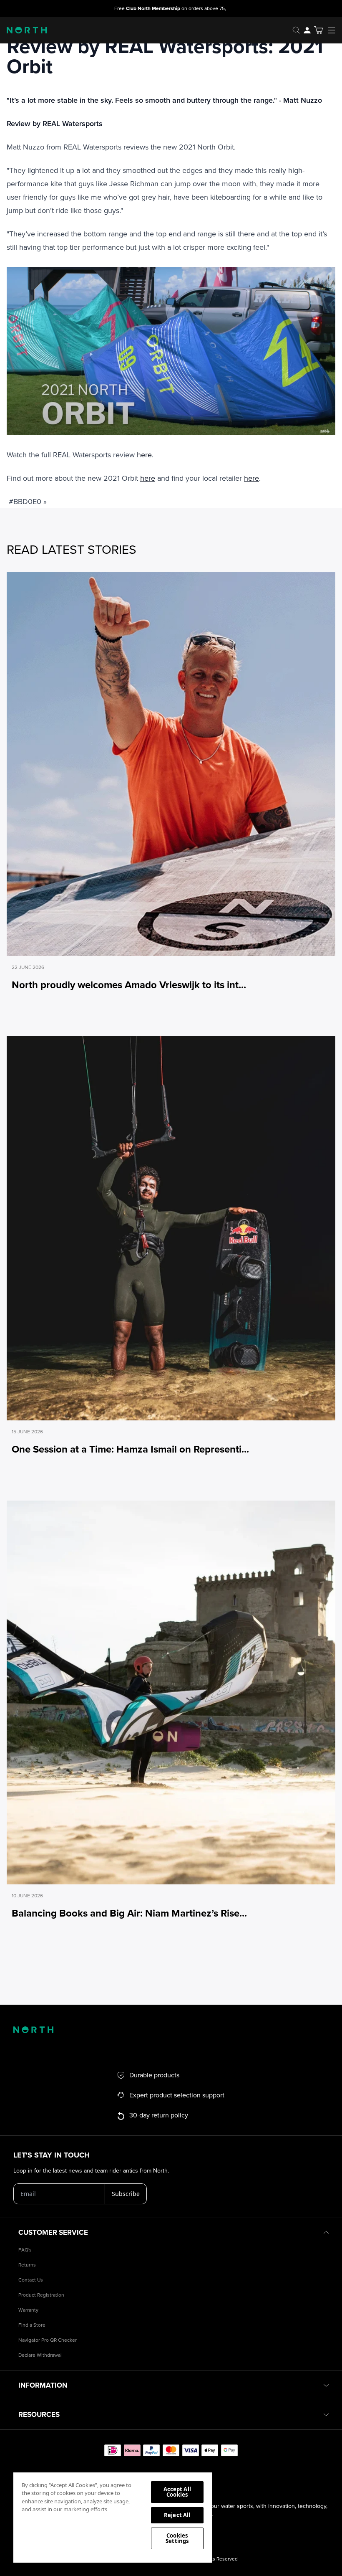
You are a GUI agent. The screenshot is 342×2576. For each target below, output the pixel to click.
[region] (113, 2517)
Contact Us (31, 2280)
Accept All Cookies (177, 2492)
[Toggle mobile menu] (334, 30)
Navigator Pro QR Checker (48, 2340)
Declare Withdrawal (40, 2355)
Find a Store (32, 2325)
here (144, 455)
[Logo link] (23, 30)
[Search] (296, 30)
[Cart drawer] (318, 30)
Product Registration (41, 2295)
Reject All (177, 2515)
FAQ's (25, 2250)
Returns (27, 2265)
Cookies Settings (177, 2538)
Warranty (28, 2310)
